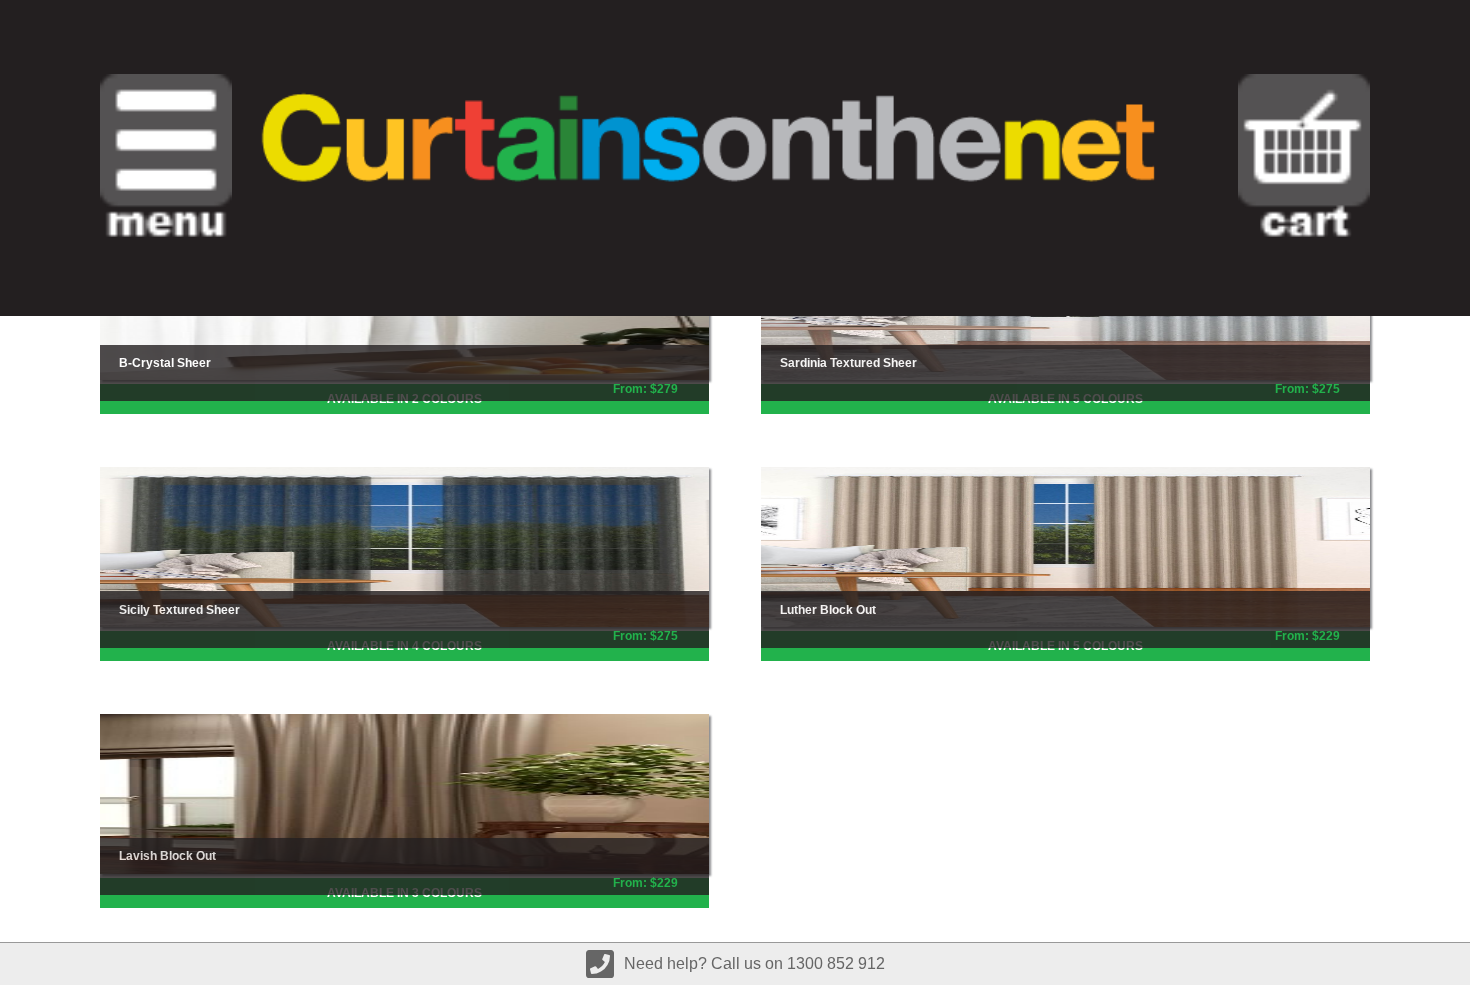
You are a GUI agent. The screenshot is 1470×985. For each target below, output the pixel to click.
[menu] (166, 158)
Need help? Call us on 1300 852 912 (754, 963)
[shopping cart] (1304, 158)
